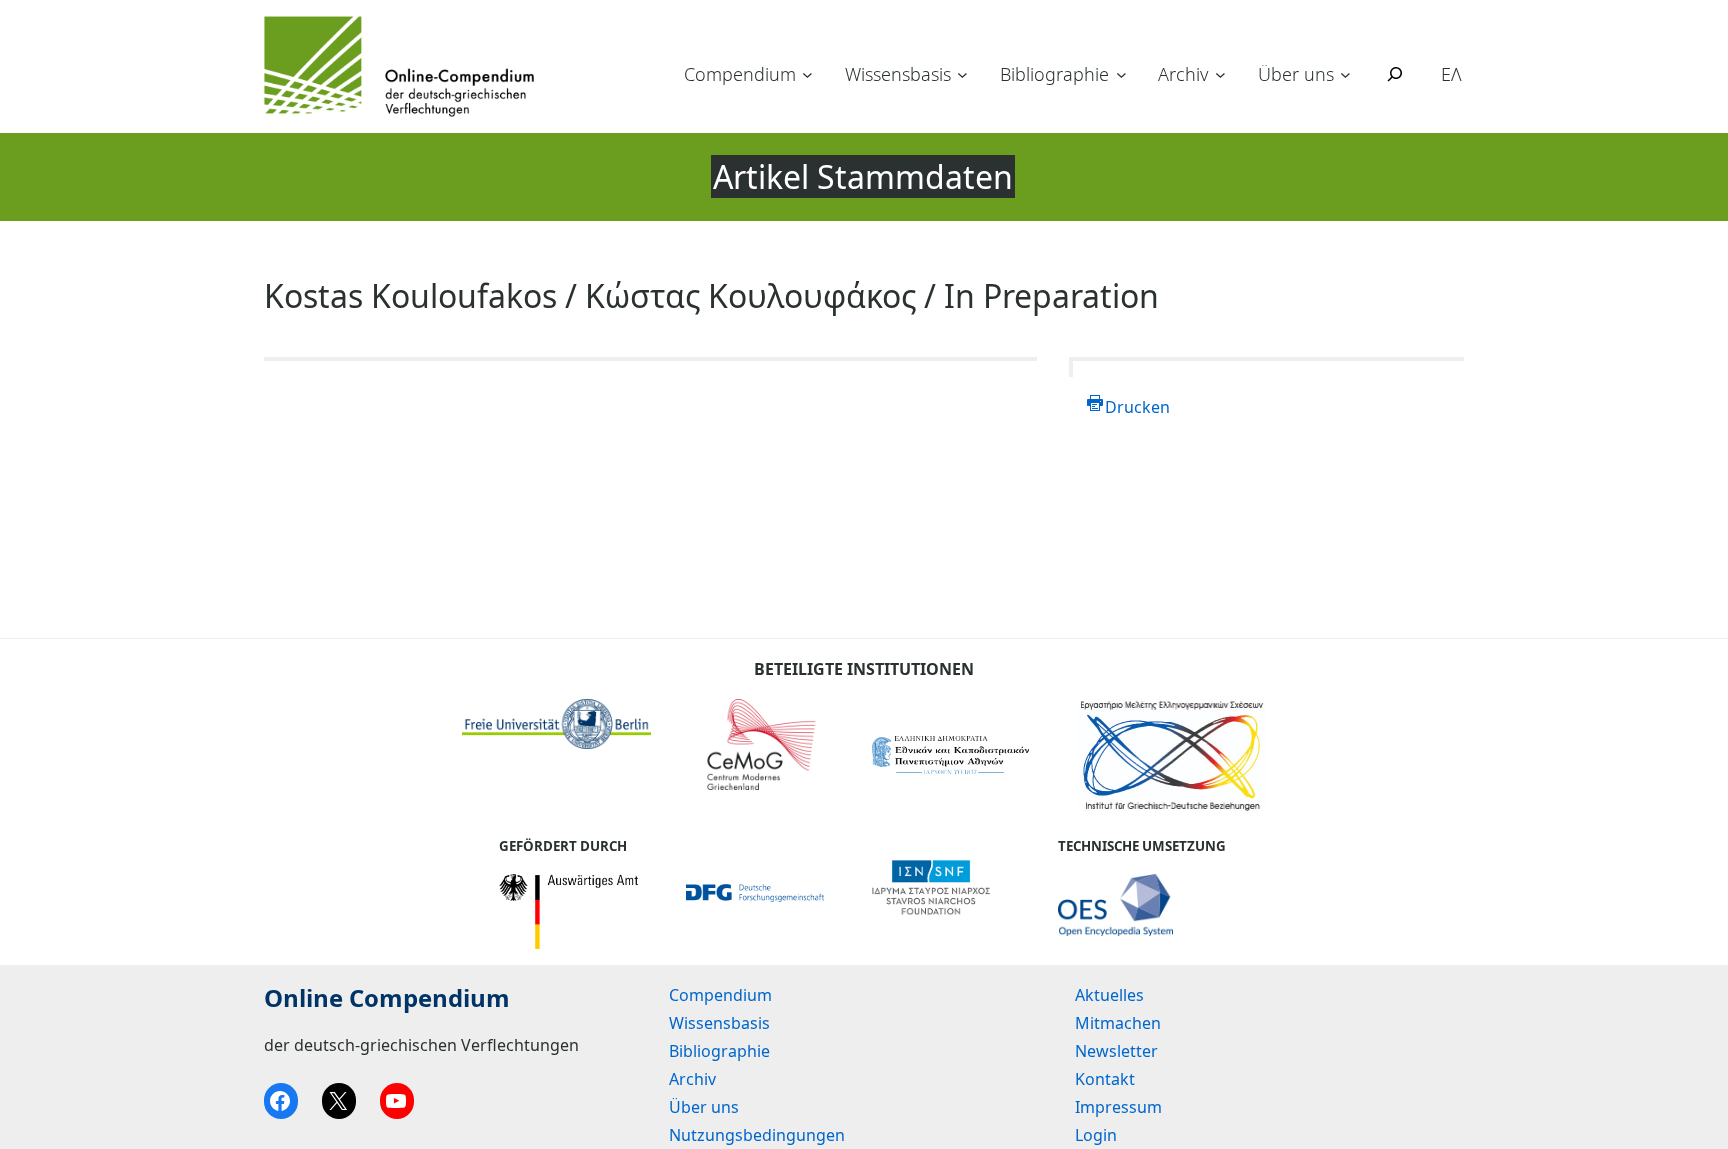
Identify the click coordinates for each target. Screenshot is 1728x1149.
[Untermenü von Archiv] (1220, 74)
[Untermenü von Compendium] (807, 74)
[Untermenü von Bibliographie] (1121, 74)
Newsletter (1116, 1051)
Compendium (740, 74)
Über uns (1296, 74)
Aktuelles (1109, 995)
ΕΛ (1451, 74)
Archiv (1183, 74)
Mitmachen (1118, 1023)
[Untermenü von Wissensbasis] (962, 74)
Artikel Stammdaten (863, 176)
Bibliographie (1054, 74)
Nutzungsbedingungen (757, 1135)
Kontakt (1105, 1079)
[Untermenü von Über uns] (1345, 74)
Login (1096, 1135)
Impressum (1118, 1107)
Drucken (1137, 407)
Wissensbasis (898, 74)
